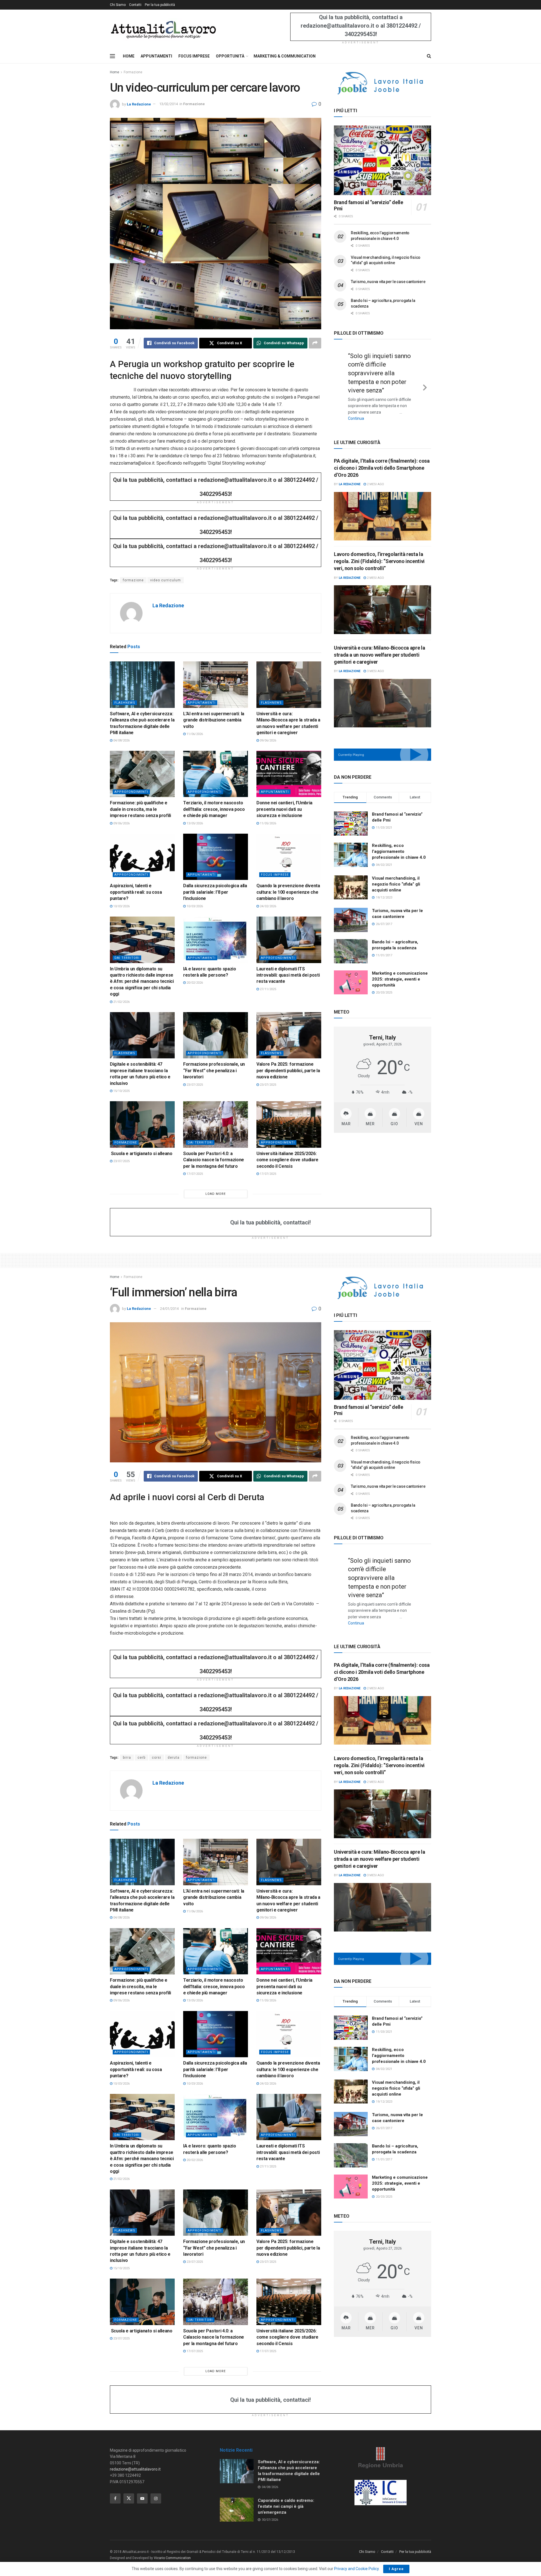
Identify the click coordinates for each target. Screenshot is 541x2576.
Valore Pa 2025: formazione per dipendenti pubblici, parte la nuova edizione (288, 1070)
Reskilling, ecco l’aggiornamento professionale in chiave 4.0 (399, 842)
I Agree (396, 2569)
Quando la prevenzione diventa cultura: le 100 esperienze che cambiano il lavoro (288, 892)
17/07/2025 (194, 1174)
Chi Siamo (118, 5)
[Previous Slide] (340, 382)
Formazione (133, 72)
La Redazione (139, 104)
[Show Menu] (112, 56)
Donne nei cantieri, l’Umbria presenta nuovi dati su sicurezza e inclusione (284, 809)
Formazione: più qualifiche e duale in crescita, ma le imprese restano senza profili (140, 809)
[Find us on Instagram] (156, 2498)
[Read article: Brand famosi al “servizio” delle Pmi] (383, 160)
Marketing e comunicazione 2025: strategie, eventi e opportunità (400, 970)
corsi (157, 1758)
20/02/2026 (194, 983)
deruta (174, 1758)
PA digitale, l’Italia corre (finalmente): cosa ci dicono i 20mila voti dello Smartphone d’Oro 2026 (382, 459)
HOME (129, 56)
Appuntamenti (202, 703)
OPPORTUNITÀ (230, 56)
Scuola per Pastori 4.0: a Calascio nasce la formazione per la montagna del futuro (214, 1160)
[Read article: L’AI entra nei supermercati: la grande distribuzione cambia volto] (216, 685)
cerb (141, 1758)
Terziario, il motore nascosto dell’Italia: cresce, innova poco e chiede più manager (214, 809)
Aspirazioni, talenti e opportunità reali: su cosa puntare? (136, 892)
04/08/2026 (121, 740)
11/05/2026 (268, 823)
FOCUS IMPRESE (194, 56)
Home (115, 72)
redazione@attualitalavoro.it (135, 2469)
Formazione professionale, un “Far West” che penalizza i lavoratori (214, 1070)
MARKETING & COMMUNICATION (285, 56)
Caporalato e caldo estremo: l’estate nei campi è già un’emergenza (286, 2506)
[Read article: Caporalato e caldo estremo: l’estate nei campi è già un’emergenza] (237, 2510)
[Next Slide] (425, 382)
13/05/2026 (194, 823)
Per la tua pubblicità (160, 5)
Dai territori (127, 958)
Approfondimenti (131, 792)
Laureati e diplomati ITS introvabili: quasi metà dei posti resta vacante (288, 975)
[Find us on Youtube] (142, 2498)
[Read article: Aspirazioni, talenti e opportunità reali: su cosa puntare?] (142, 857)
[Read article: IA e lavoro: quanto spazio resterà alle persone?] (216, 940)
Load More (216, 1194)
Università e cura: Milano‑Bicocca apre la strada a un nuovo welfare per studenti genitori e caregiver (379, 645)
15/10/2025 (121, 1091)
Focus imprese (275, 875)
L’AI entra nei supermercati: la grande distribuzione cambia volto (214, 720)
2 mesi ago (375, 475)
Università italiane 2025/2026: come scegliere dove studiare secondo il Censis (287, 1160)
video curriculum (166, 580)
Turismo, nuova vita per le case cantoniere (388, 282)
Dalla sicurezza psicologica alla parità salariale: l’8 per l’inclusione (215, 892)
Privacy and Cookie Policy (356, 2569)
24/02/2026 (268, 906)
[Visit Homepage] (163, 29)
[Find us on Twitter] (129, 2498)
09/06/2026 (268, 740)
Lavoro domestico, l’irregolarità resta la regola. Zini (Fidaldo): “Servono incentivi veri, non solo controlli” (379, 552)
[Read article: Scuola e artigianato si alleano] (142, 1124)
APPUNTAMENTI (156, 56)
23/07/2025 (194, 1085)
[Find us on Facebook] (115, 2498)
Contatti (135, 5)
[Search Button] (429, 56)
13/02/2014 (168, 104)
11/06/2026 (194, 734)
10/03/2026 (121, 906)
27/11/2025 (268, 989)
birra (127, 1758)
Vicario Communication (172, 2558)
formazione (133, 580)
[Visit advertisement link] (383, 83)
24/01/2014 (169, 1309)
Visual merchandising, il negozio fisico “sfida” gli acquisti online (396, 875)
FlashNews (125, 703)
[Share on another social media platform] (315, 343)
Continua (373, 410)
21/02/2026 (121, 1002)
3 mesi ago (375, 662)
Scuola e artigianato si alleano (141, 1154)
